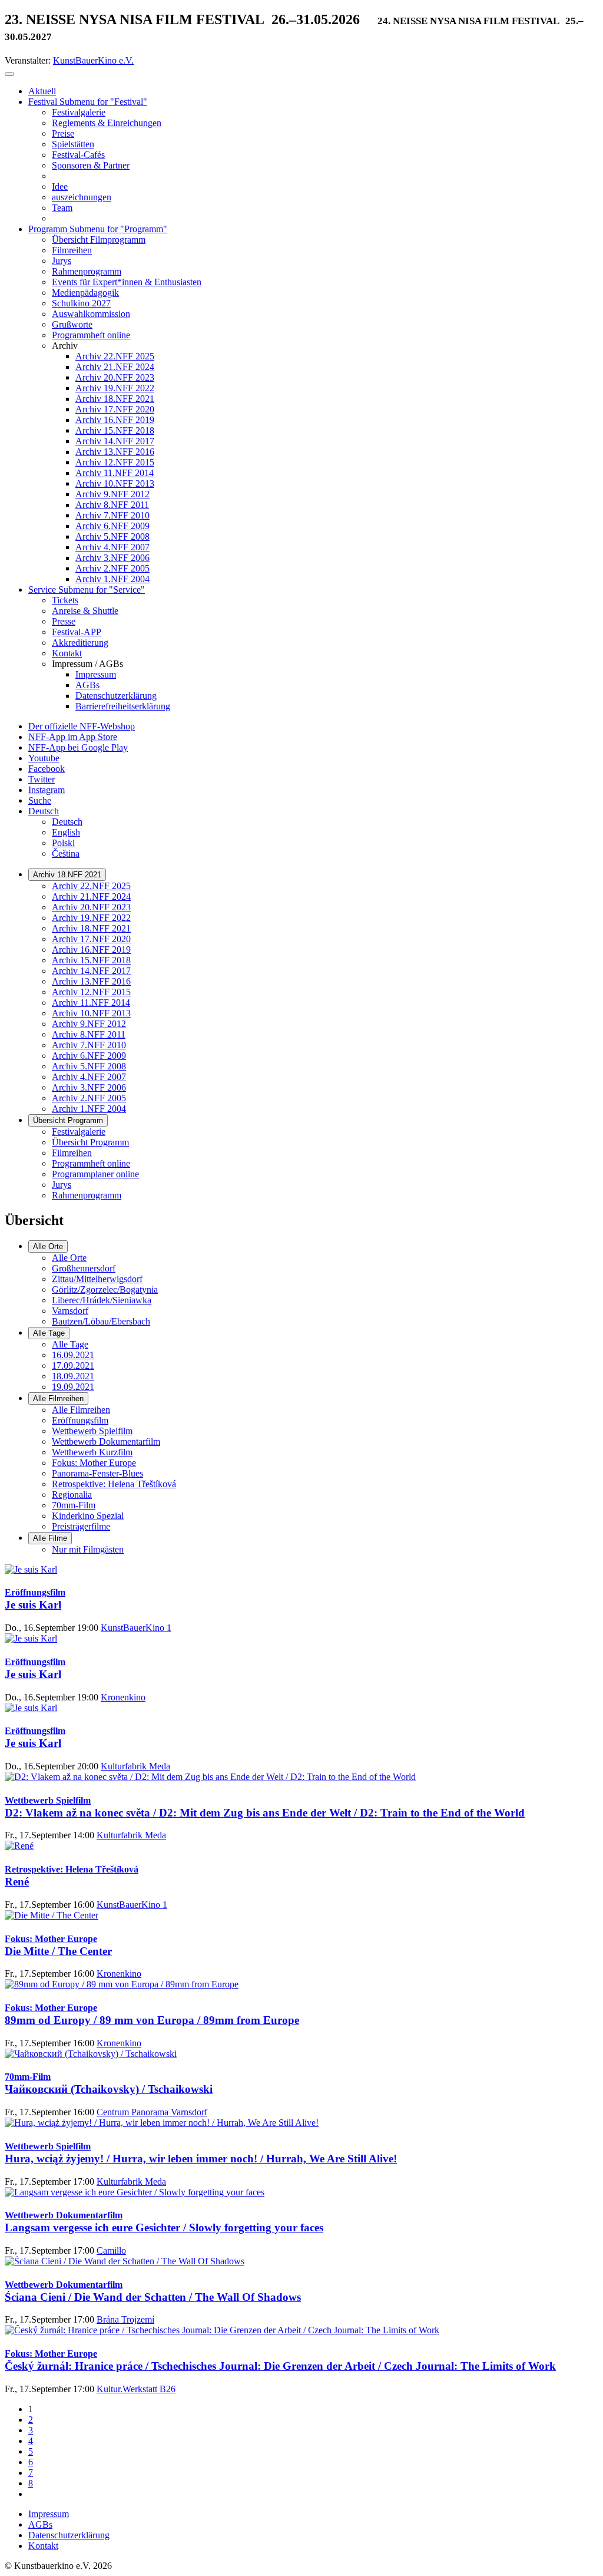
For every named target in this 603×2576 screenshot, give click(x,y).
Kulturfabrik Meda (135, 1766)
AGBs (40, 2524)
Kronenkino (123, 1697)
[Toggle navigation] (9, 74)
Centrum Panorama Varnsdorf (152, 2112)
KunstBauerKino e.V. (93, 60)
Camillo (111, 2250)
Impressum (49, 2514)
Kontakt (43, 2546)
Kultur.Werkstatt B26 (136, 2389)
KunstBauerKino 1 (136, 1628)
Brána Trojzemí (125, 2319)
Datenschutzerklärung (69, 2535)
